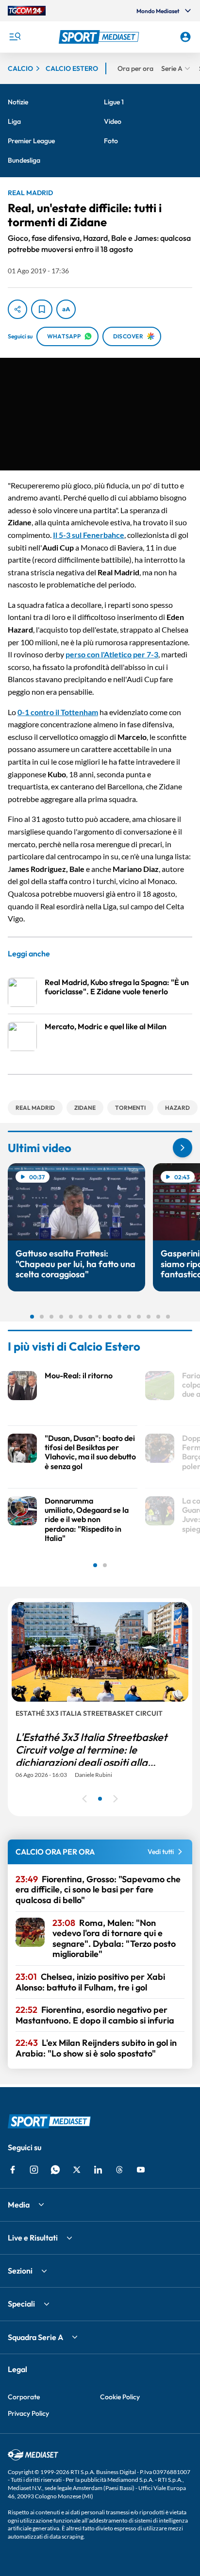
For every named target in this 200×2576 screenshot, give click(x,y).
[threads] (119, 2170)
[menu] (15, 37)
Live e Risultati (33, 2238)
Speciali (21, 2304)
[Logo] (100, 37)
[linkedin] (98, 2170)
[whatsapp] (55, 2170)
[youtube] (141, 2170)
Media (19, 2205)
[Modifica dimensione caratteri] (66, 309)
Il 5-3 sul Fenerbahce (89, 535)
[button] (100, 37)
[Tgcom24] (27, 11)
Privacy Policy (28, 2413)
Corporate (24, 2397)
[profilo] (185, 37)
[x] (77, 2170)
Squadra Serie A (35, 2337)
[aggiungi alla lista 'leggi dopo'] (42, 309)
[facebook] (13, 2170)
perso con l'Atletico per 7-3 (112, 654)
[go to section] (183, 1148)
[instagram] (34, 2170)
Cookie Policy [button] (120, 2397)
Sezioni (20, 2271)
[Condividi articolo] (17, 309)
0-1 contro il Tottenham (58, 712)
